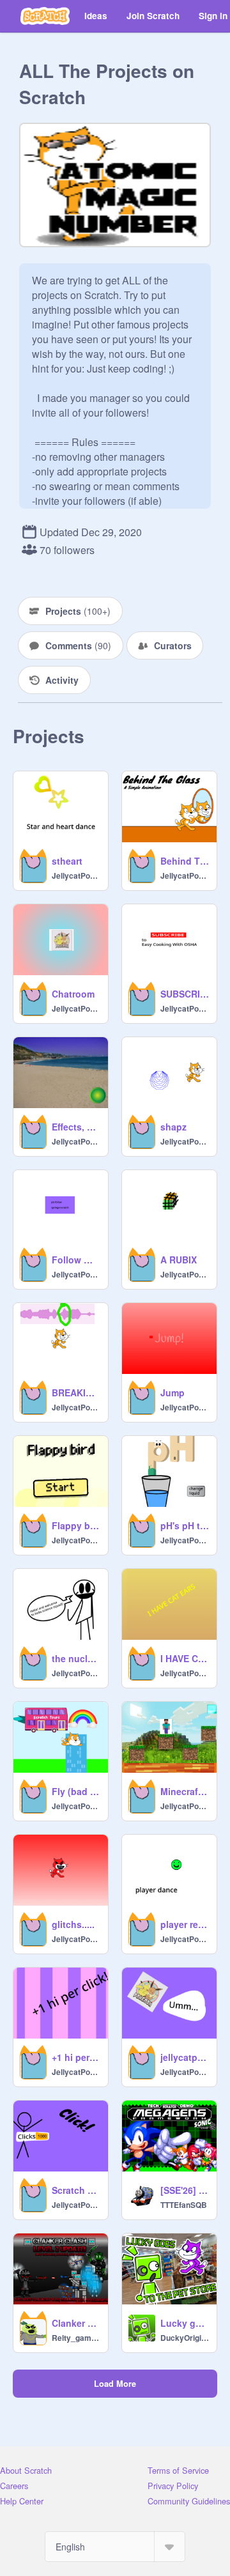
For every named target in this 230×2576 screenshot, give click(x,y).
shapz (173, 1127)
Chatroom (73, 994)
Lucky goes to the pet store (185, 2323)
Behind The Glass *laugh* (185, 861)
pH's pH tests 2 (185, 1525)
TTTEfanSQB (184, 2205)
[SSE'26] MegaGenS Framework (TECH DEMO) (185, 2190)
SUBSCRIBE (185, 994)
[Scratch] (45, 16)
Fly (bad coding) (76, 1791)
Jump (172, 1392)
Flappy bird (76, 1525)
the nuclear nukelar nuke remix (76, 1658)
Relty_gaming (76, 2338)
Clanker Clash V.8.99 (76, 2323)
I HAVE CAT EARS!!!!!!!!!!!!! (185, 1658)
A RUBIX (179, 1260)
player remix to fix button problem (185, 1924)
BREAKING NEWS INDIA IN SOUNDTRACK (76, 1392)
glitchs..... (73, 1924)
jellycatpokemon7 (185, 2057)
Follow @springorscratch (76, 1260)
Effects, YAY (76, 1127)
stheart (67, 861)
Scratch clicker (76, 2190)
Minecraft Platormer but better (185, 1791)
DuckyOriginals (185, 2338)
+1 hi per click (76, 2057)
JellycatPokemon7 (76, 875)
